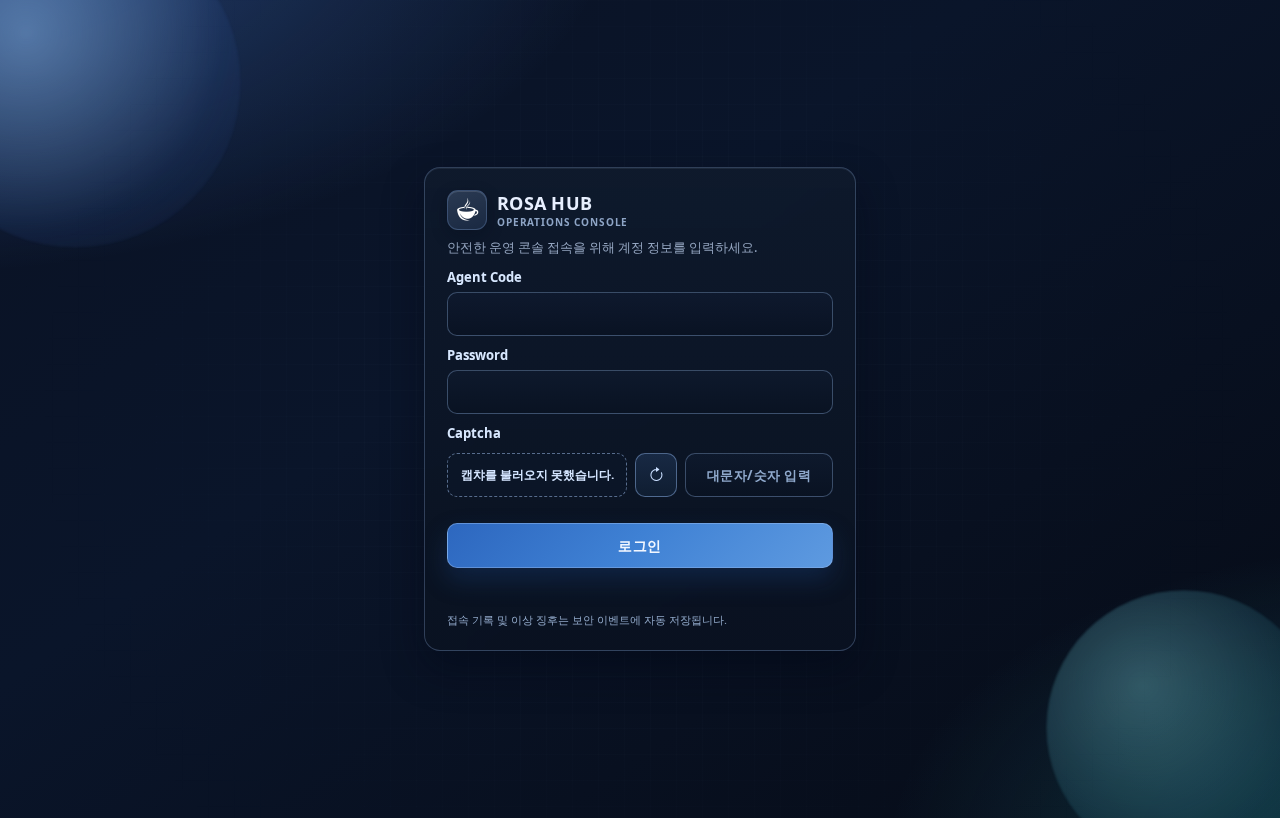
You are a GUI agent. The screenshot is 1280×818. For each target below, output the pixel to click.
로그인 (639, 545)
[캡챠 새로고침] (656, 475)
